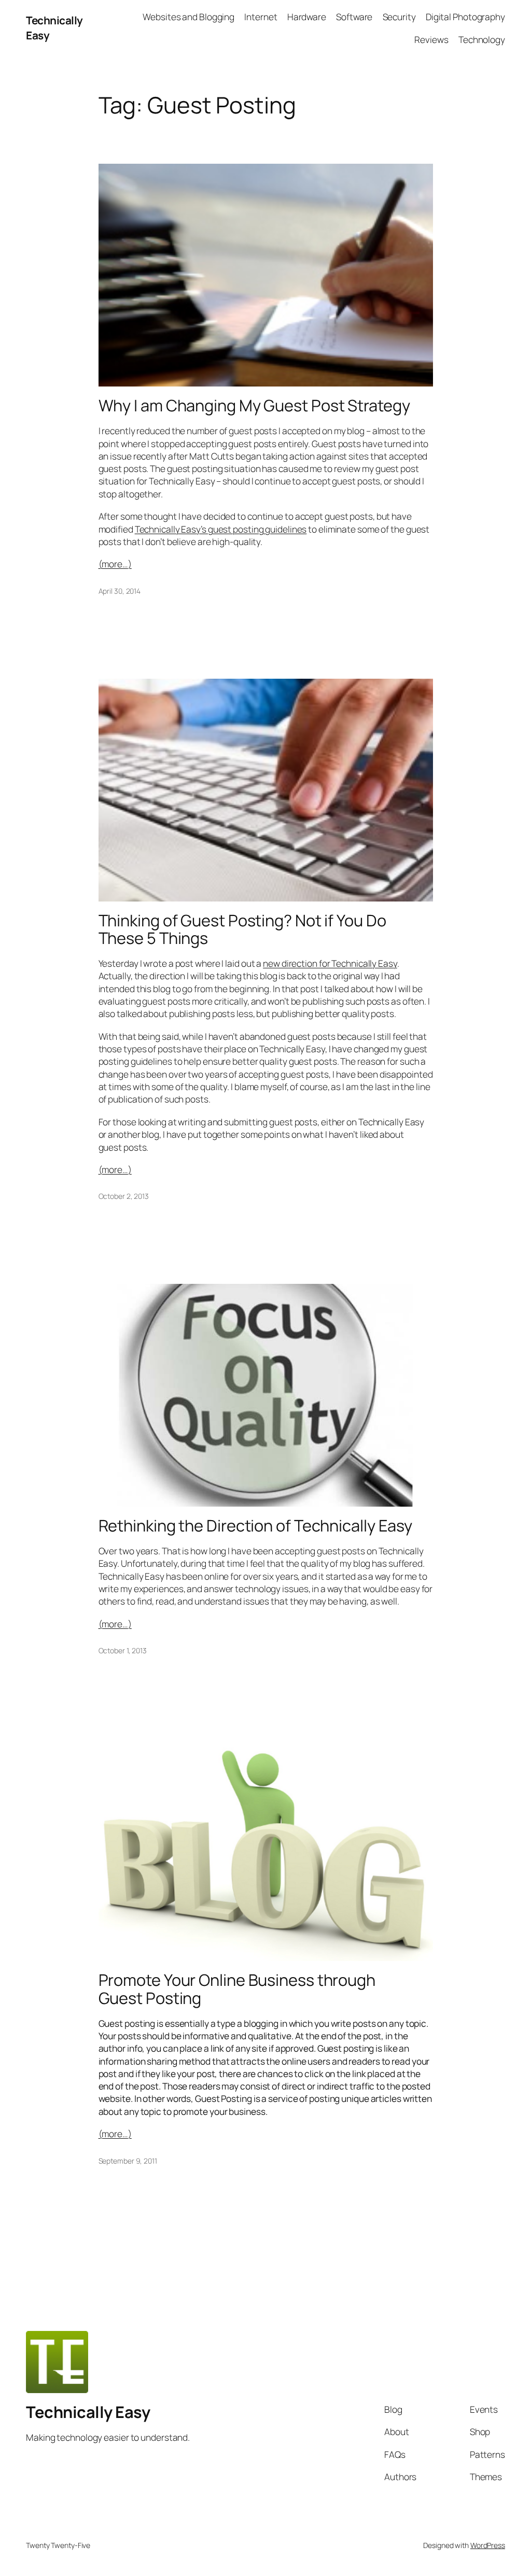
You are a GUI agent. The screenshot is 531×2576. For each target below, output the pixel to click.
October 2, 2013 (124, 1196)
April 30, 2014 (120, 591)
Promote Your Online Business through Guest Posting (237, 1989)
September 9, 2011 (128, 2161)
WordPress (488, 2545)
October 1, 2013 (123, 1650)
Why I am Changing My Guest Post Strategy (254, 405)
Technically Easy (88, 2412)
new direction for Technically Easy (330, 963)
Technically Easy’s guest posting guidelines (221, 529)
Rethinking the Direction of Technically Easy (256, 1526)
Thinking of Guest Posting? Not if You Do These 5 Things (242, 929)
